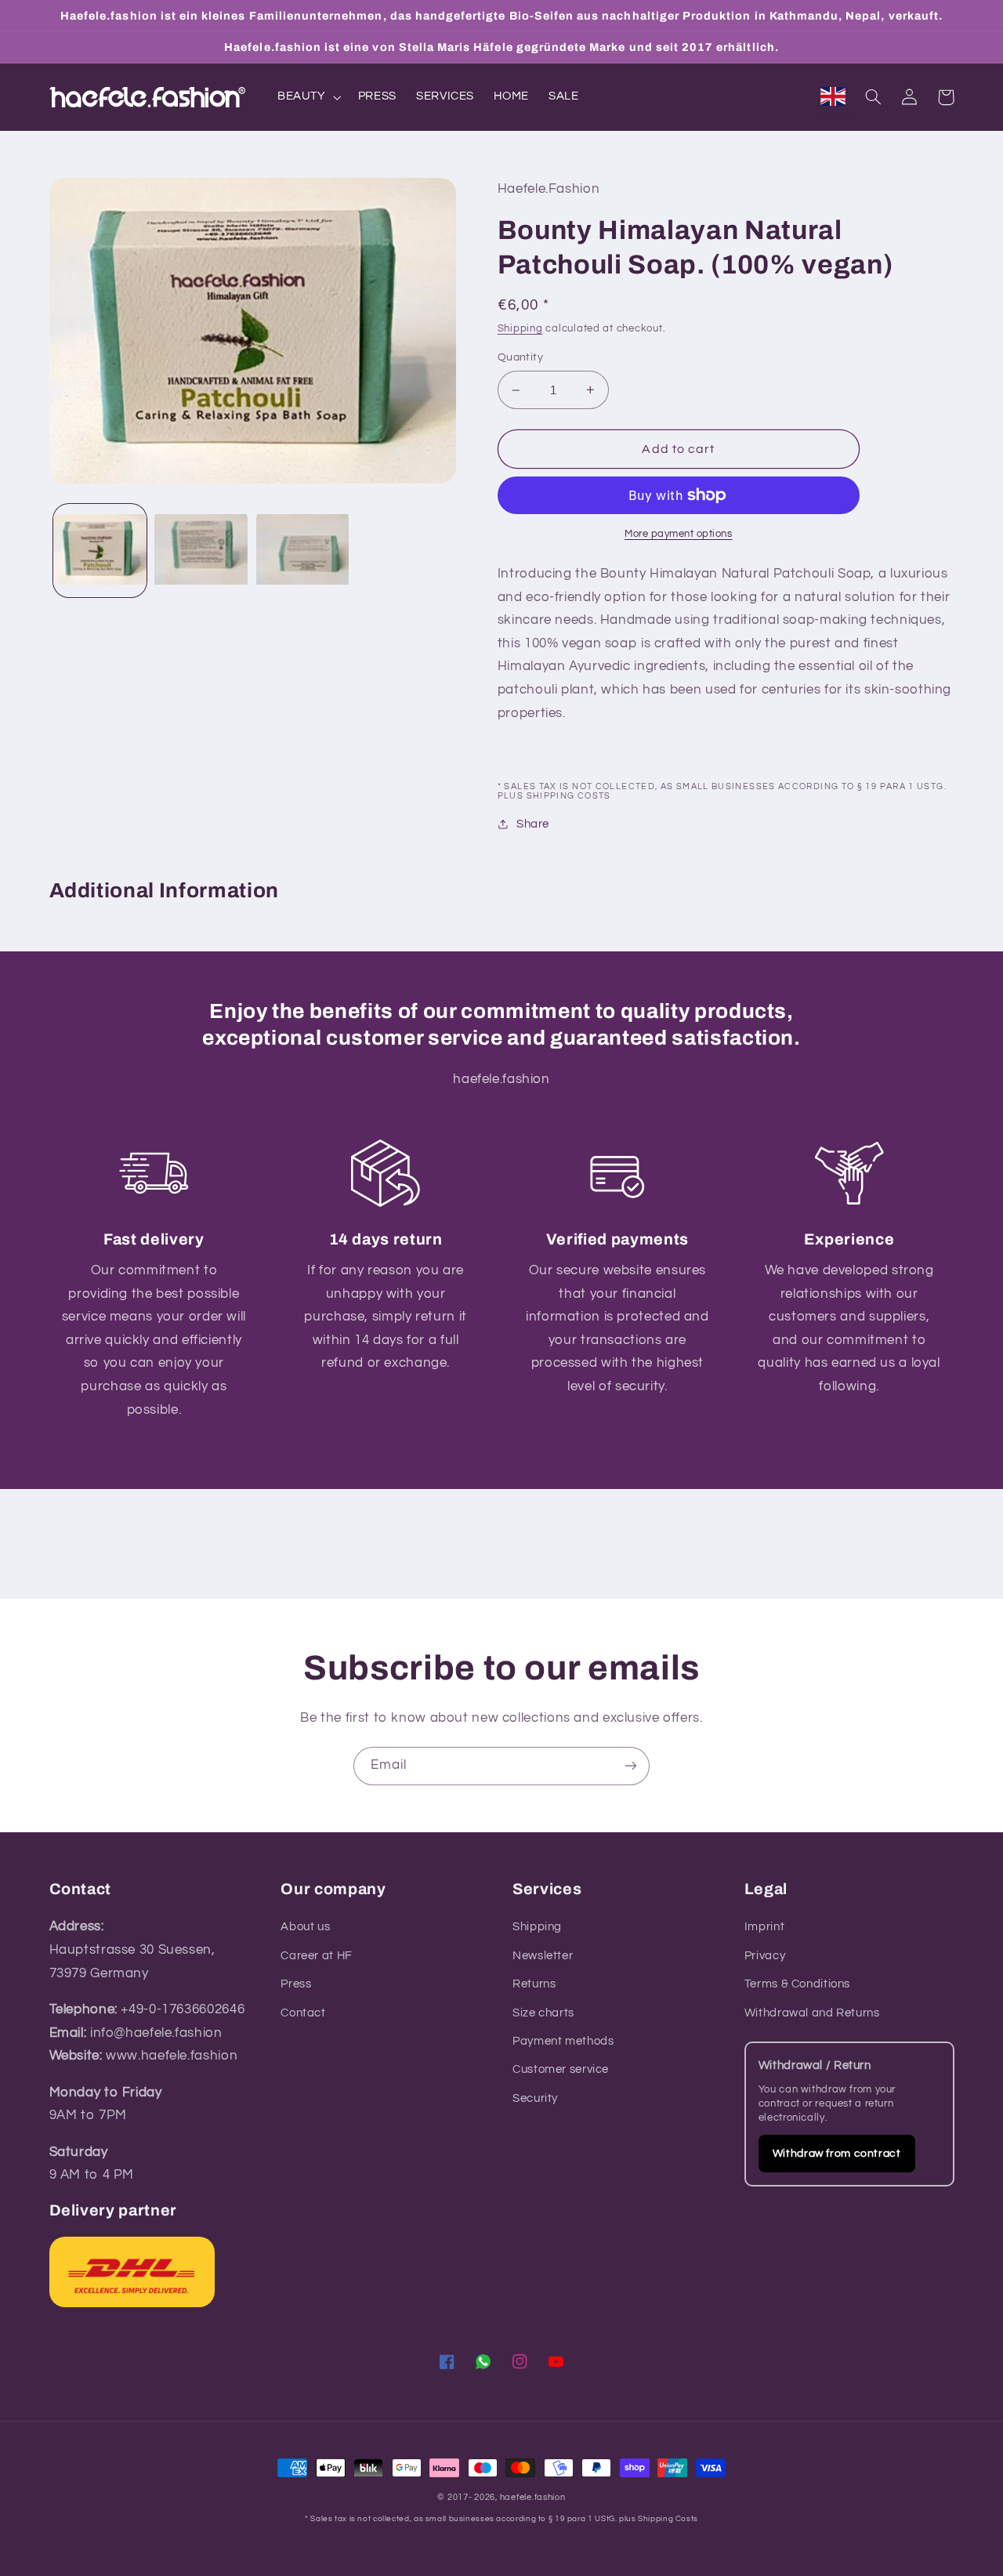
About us (305, 1927)
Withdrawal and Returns (812, 2013)
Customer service (561, 2069)
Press (296, 1984)
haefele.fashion (533, 2497)
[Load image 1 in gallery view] (100, 551)
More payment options (679, 534)
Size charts (543, 2013)
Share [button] (533, 824)
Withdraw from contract (837, 2154)
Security (535, 2098)
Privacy (765, 1956)
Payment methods (563, 2041)
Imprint (764, 1927)
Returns (534, 1984)
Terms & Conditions (797, 1984)
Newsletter (543, 1956)
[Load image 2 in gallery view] (201, 551)
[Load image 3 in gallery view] (303, 551)
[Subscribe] (631, 1766)
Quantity (520, 357)
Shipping (520, 329)
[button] (308, 97)
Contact (303, 2013)
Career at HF (317, 1956)
